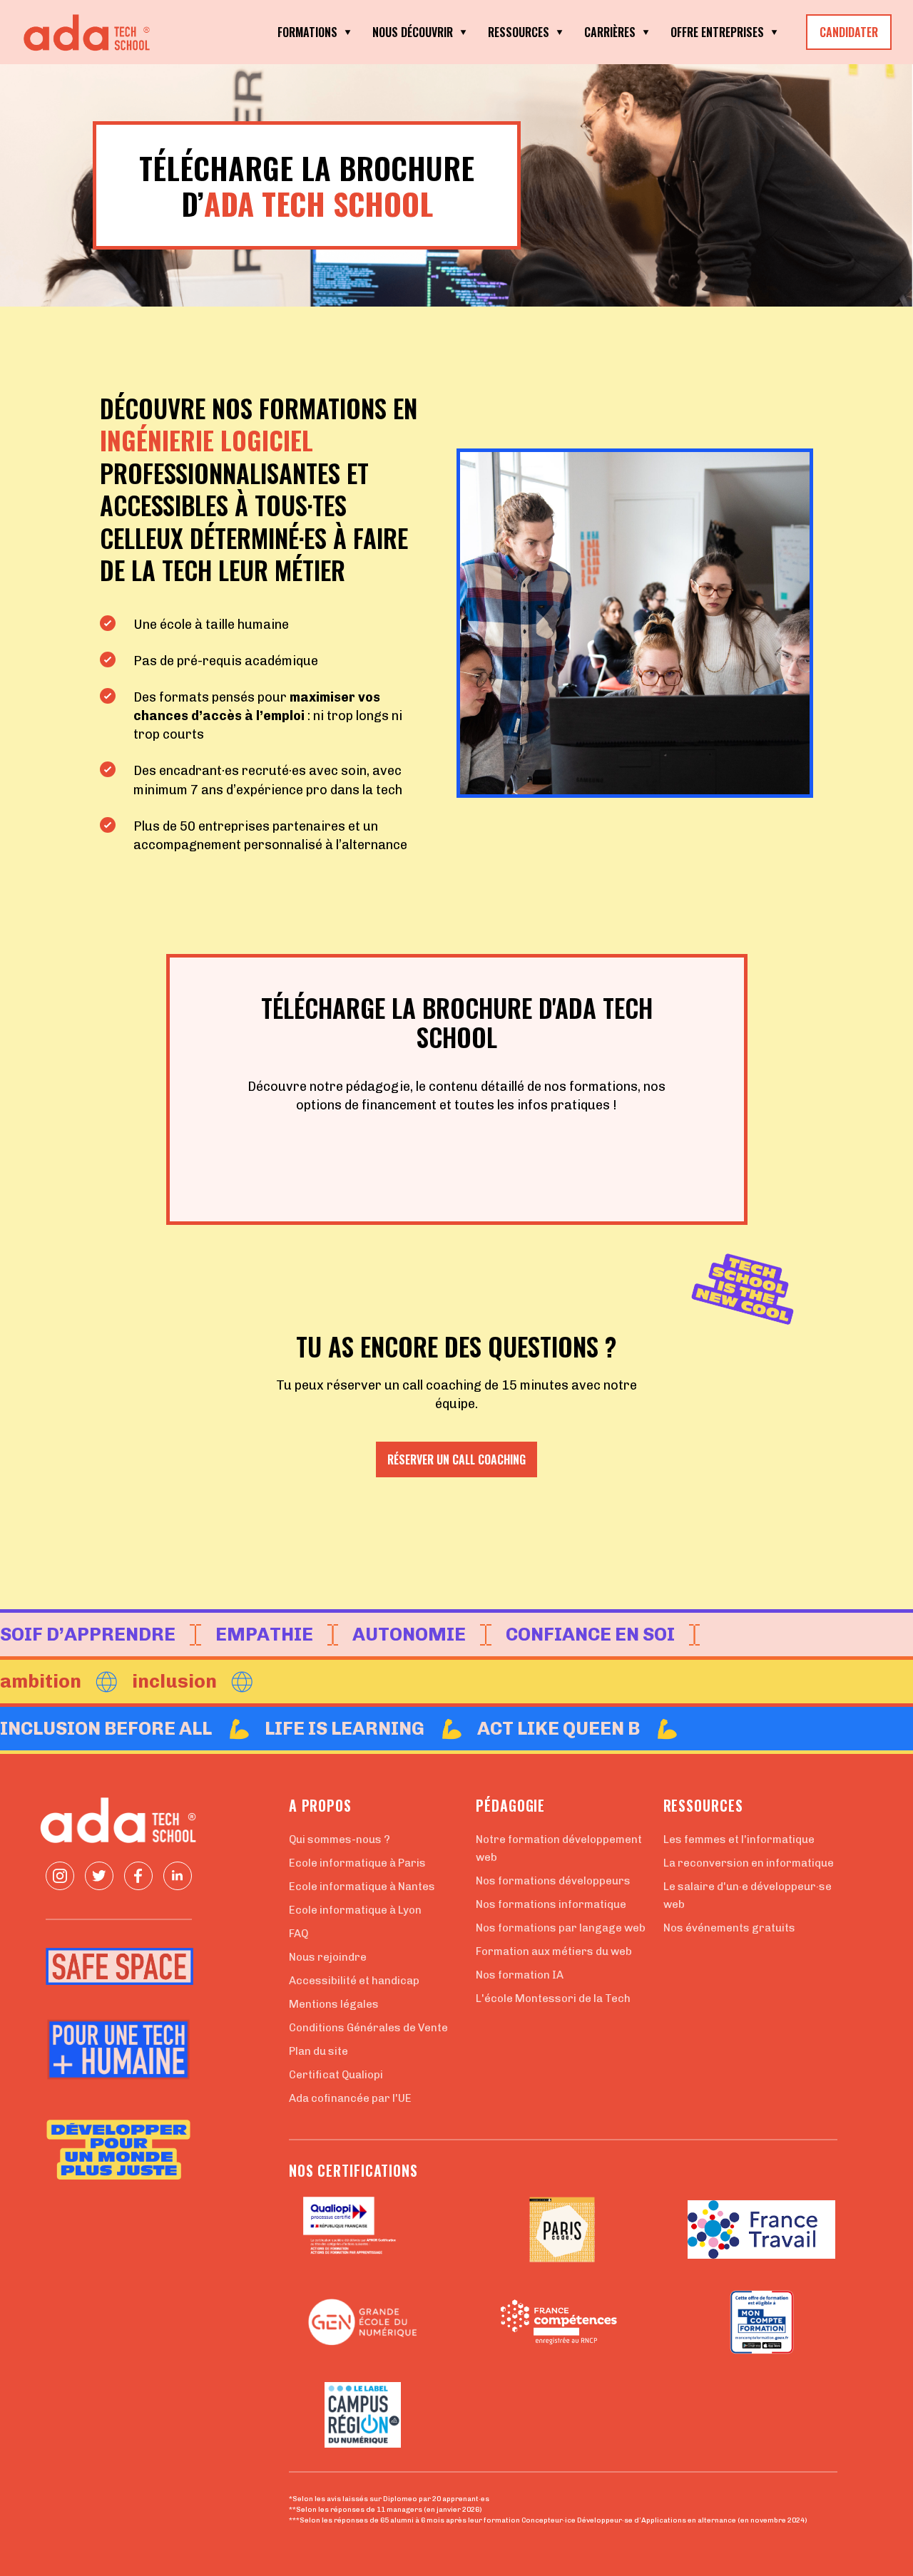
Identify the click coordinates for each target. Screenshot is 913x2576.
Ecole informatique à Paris (357, 1863)
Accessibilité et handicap (354, 1981)
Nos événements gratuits (729, 1928)
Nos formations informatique (551, 1904)
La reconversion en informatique (749, 1863)
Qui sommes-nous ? (340, 1839)
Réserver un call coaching (456, 1459)
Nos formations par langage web (561, 1928)
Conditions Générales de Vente (368, 2028)
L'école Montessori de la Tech (553, 1998)
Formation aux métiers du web (554, 1951)
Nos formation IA (520, 1975)
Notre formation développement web (559, 1848)
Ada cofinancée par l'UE (350, 2098)
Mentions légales (334, 2004)
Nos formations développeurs (553, 1881)
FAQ (299, 1934)
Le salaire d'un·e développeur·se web (748, 1895)
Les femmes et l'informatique (739, 1839)
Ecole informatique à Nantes (362, 1887)
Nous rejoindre (328, 1957)
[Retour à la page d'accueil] (93, 32)
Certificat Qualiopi (336, 2075)
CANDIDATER (849, 32)
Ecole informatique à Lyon (355, 1910)
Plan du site (318, 2051)
